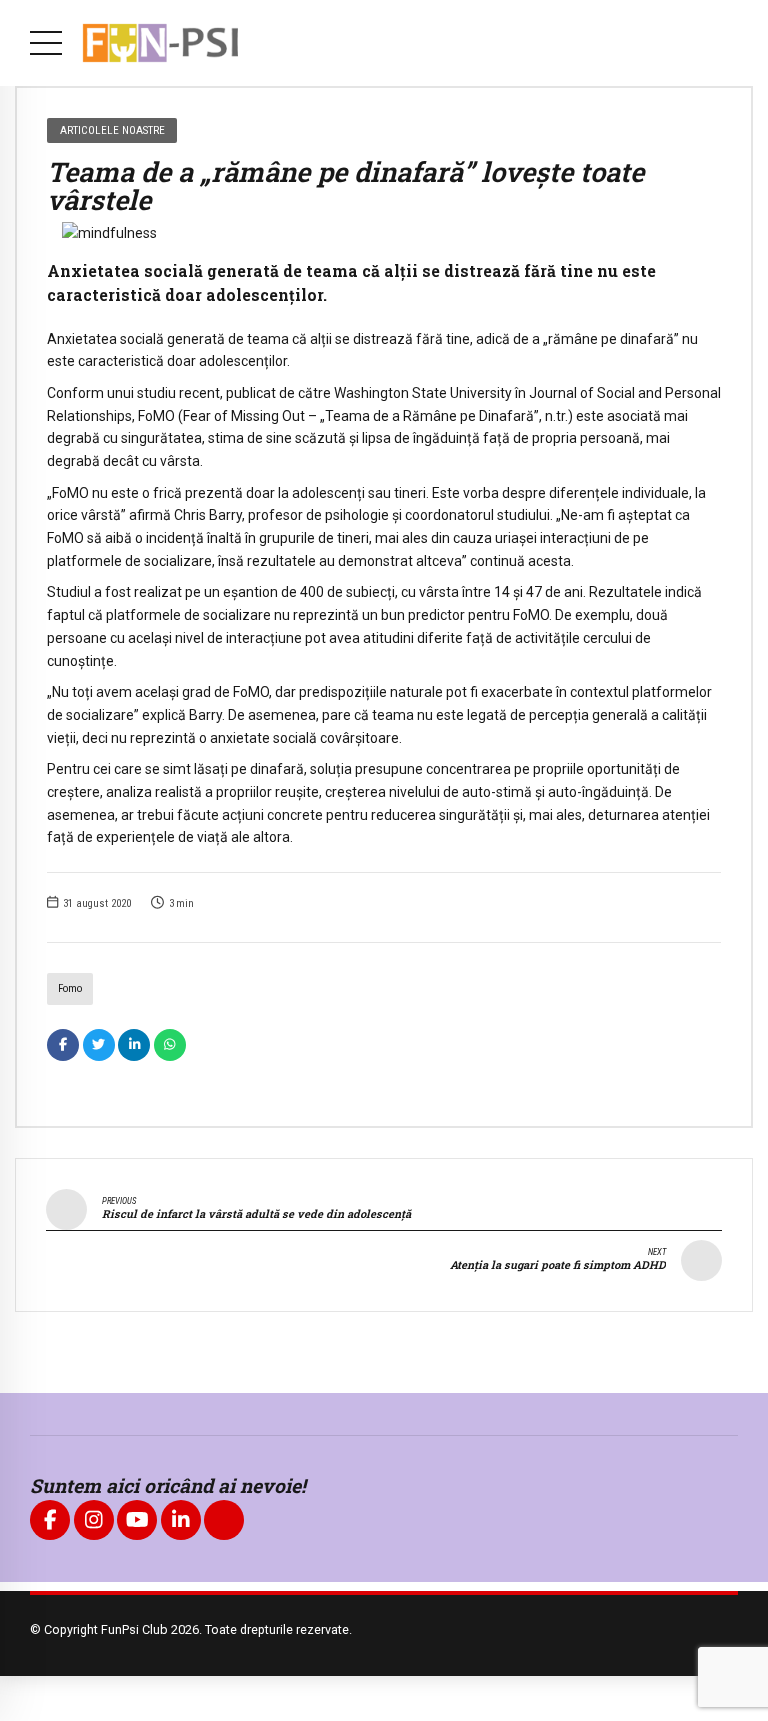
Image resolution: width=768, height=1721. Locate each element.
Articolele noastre (112, 130)
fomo (70, 988)
